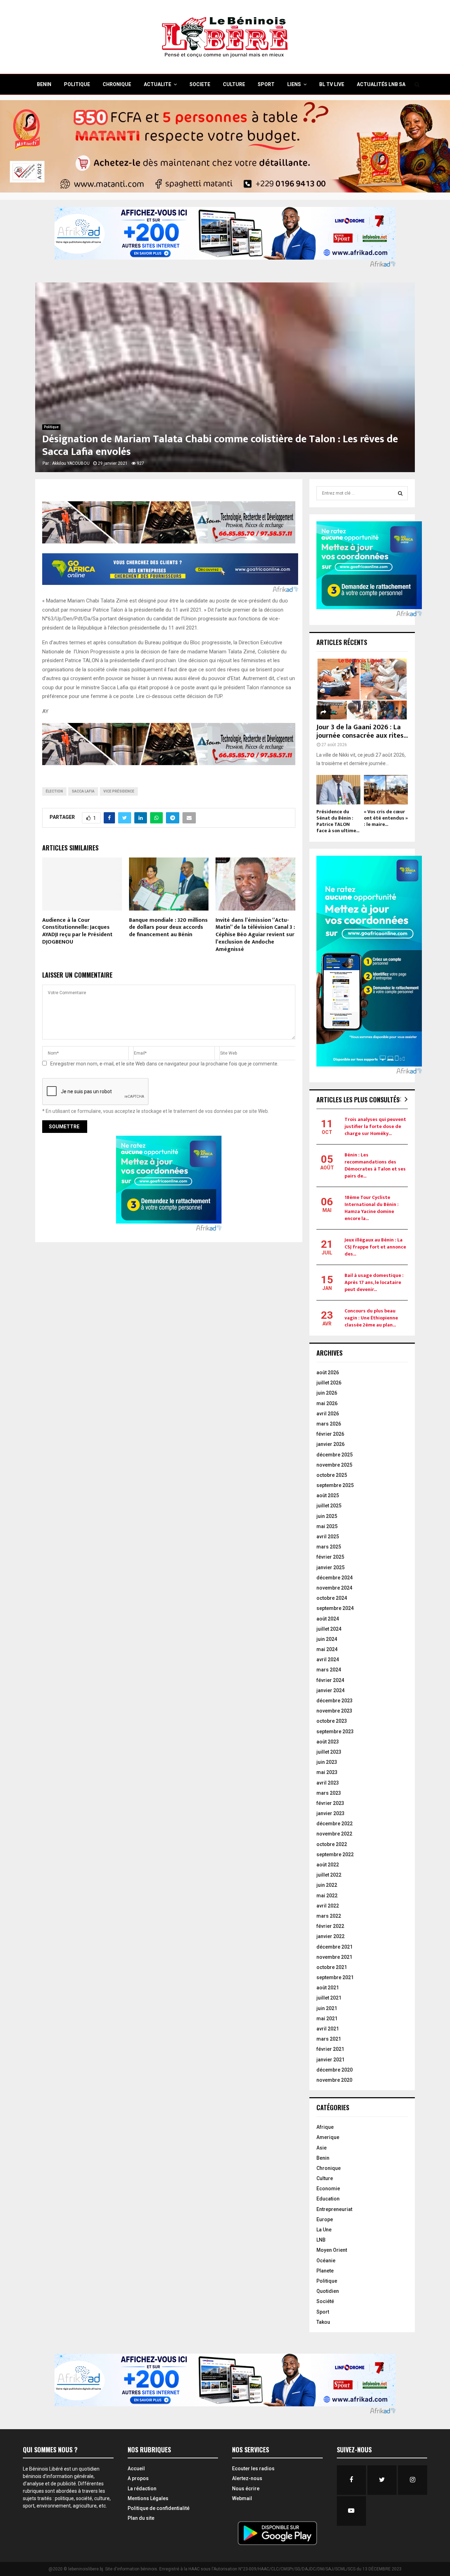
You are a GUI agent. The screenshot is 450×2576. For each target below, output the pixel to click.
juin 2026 (327, 1393)
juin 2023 (327, 1762)
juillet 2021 (329, 1998)
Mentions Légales (148, 2498)
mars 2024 (329, 1670)
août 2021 (328, 1988)
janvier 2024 (330, 1690)
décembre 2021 (335, 1947)
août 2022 (328, 1865)
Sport (323, 2312)
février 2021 (330, 2049)
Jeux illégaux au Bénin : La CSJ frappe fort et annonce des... (375, 1247)
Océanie (326, 2261)
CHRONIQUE (117, 84)
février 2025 (330, 1557)
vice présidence (119, 791)
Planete (325, 2271)
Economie (328, 2189)
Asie (322, 2148)
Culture (325, 2178)
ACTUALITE (157, 84)
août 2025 (328, 1495)
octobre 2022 (332, 1844)
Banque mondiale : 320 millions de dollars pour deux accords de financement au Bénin (168, 928)
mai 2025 (327, 1526)
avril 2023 (328, 1783)
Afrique (325, 2127)
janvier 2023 (330, 1813)
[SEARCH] (400, 493)
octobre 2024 (332, 1598)
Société (325, 2301)
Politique (51, 427)
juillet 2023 (329, 1752)
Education (328, 2199)
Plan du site (141, 2518)
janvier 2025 (330, 1567)
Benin (323, 2158)
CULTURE (234, 84)
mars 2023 (329, 1793)
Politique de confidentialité (159, 2508)
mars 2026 (329, 1424)
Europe (325, 2219)
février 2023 (330, 1803)
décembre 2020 (335, 2070)
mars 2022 (329, 1916)
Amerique (328, 2137)
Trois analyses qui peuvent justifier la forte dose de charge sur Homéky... (375, 1126)
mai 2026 (327, 1403)
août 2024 (328, 1619)
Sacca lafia (83, 791)
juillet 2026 (329, 1383)
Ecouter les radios (253, 2469)
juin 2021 (327, 2008)
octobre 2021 (332, 1967)
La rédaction (142, 2489)
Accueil (136, 2469)
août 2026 (328, 1372)
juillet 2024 (329, 1629)
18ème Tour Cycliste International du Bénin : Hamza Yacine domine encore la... (372, 1208)
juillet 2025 (329, 1506)
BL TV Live (332, 84)
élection (54, 791)
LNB (321, 2240)
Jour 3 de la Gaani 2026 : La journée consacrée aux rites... (362, 731)
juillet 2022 (329, 1875)
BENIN (44, 84)
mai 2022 (327, 1896)
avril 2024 (328, 1659)
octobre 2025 (332, 1475)
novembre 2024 (334, 1588)
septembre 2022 (335, 1854)
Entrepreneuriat (334, 2209)
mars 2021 (329, 2039)
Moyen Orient (332, 2250)
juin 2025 (327, 1516)
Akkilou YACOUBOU (71, 463)
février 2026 (330, 1434)
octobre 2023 (332, 1721)
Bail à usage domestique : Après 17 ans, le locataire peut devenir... (374, 1282)
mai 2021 (327, 2019)
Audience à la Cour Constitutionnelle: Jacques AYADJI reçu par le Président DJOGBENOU (77, 931)
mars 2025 (329, 1547)
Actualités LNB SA (381, 84)
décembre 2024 (335, 1578)
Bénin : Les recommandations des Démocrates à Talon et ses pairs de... (375, 1165)
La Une (324, 2230)
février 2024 (330, 1680)
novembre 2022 (334, 1834)
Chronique (329, 2168)
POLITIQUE (77, 84)
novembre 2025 (334, 1465)
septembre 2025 (335, 1485)
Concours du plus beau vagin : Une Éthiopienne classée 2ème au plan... (371, 1318)
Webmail (242, 2498)
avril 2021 (328, 2029)
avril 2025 (328, 1537)
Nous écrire (246, 2489)
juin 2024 (327, 1639)
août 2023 (328, 1742)
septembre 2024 (335, 1608)
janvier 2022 (330, 1936)
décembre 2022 (335, 1824)
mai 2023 (327, 1772)
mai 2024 (327, 1649)
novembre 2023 (334, 1711)
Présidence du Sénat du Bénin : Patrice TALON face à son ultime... (338, 821)
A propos (138, 2478)
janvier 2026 (330, 1444)
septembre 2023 (335, 1732)
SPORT (266, 84)
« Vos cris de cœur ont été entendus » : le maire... (386, 818)
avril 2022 (328, 1906)
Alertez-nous (247, 2478)
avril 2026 (328, 1414)
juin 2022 (327, 1885)
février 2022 (330, 1926)
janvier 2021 (330, 2060)
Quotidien (328, 2291)
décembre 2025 (335, 1455)
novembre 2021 (334, 1957)
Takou (323, 2322)
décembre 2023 (335, 1701)
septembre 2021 (335, 1977)
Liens (294, 84)
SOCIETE (200, 84)
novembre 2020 (334, 2080)
